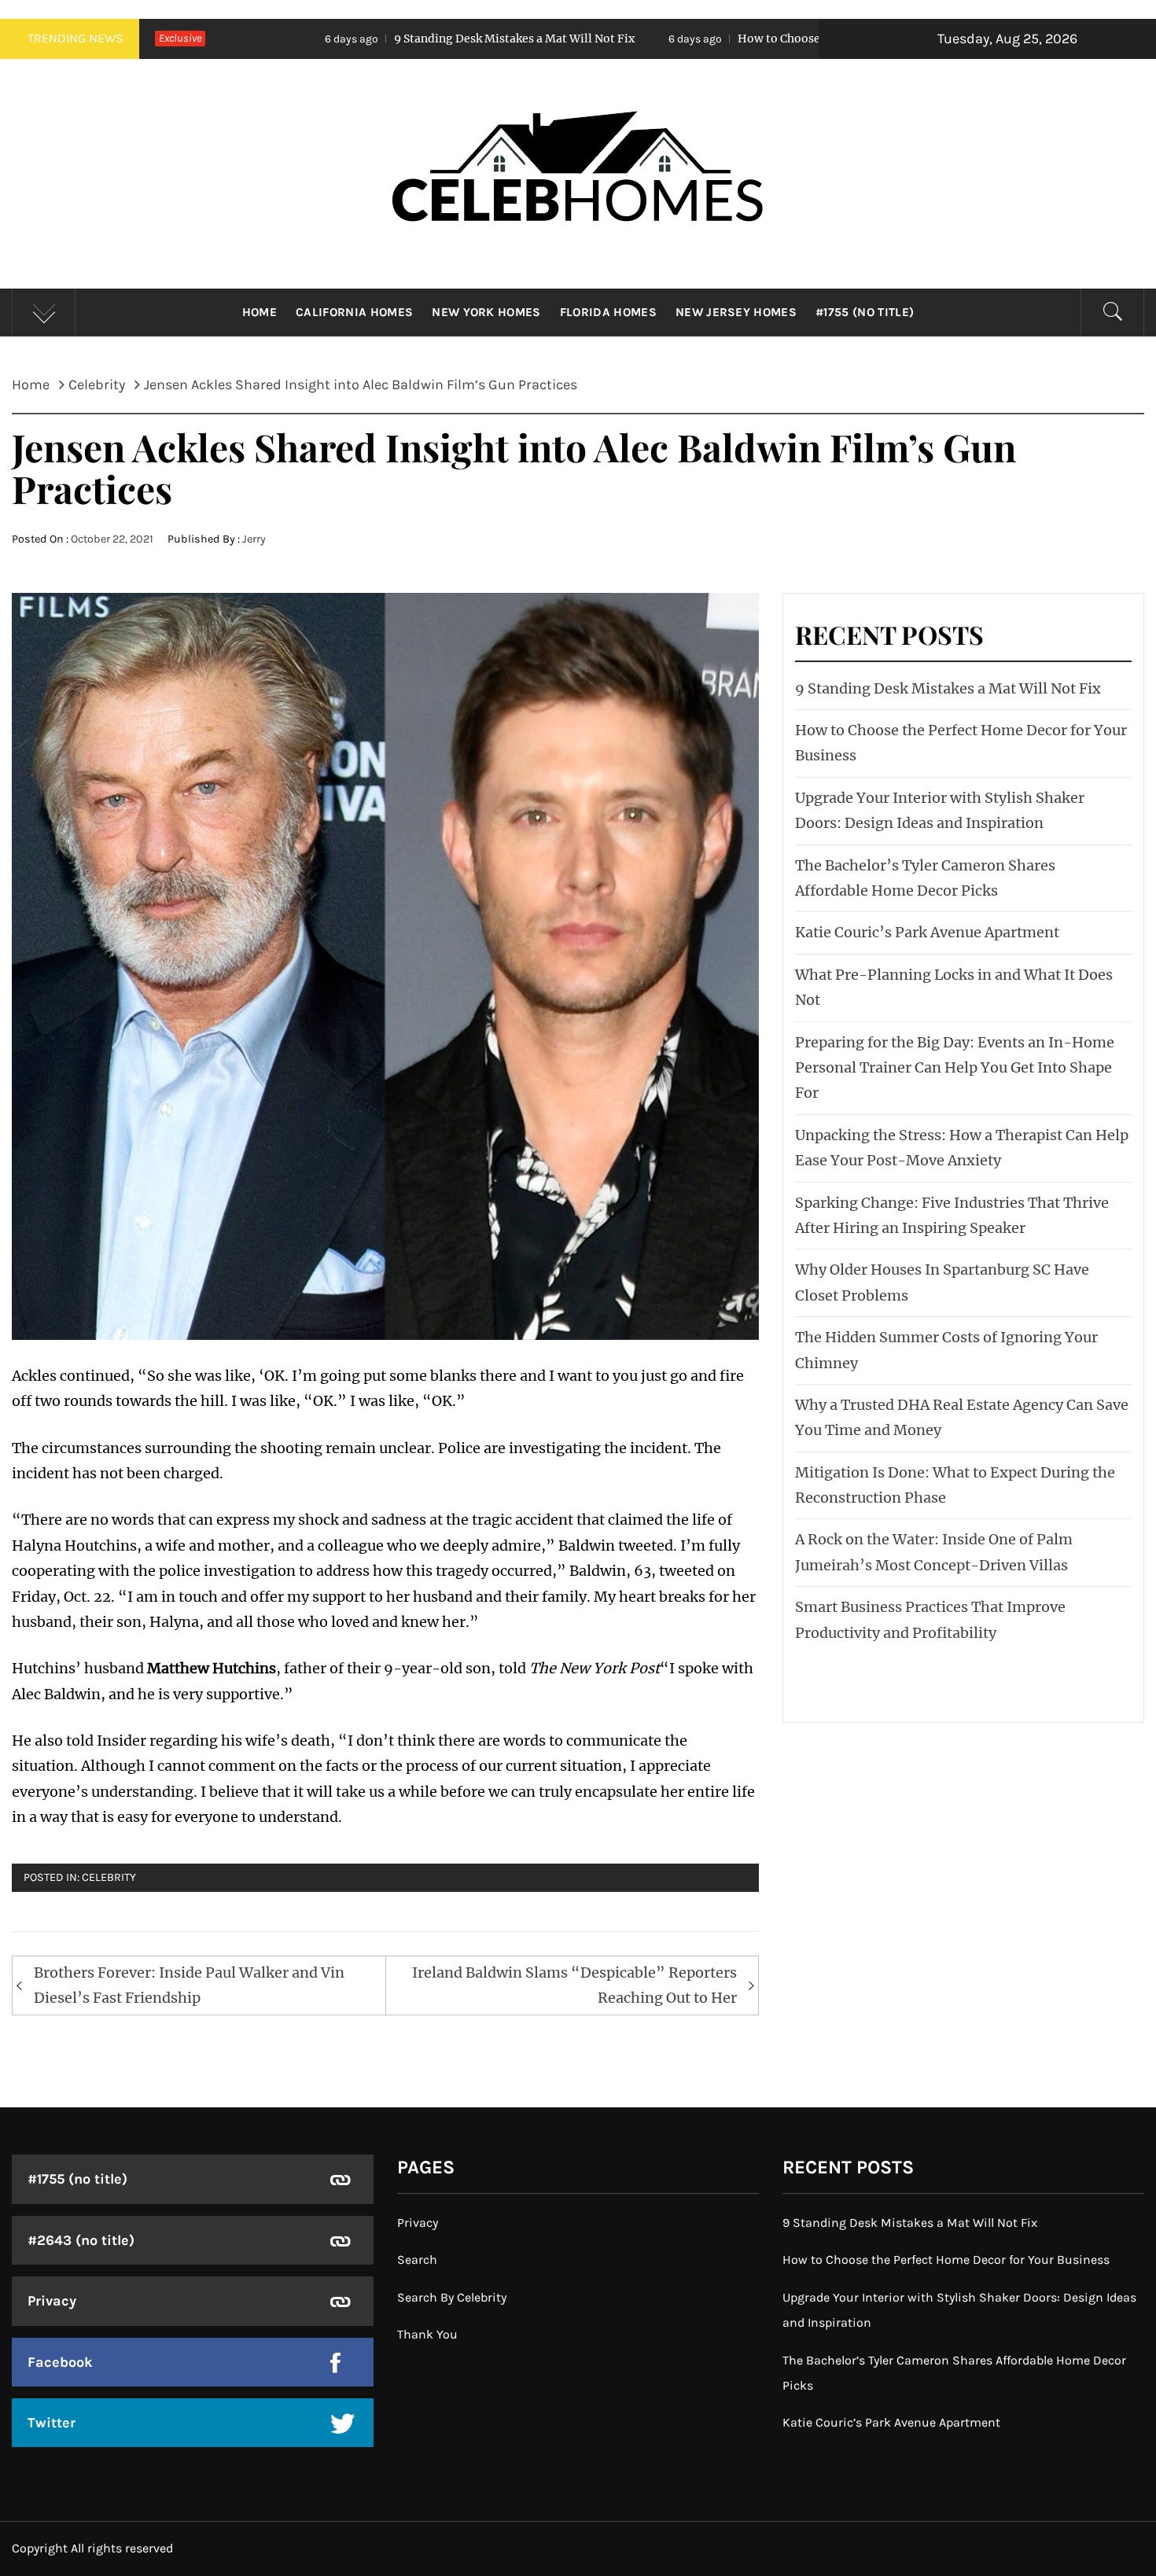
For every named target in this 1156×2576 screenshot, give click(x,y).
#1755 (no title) (865, 312)
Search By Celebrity (452, 2297)
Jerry (254, 539)
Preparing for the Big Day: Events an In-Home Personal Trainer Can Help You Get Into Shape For (955, 1068)
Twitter (52, 2423)
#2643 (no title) (81, 2240)
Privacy (52, 2301)
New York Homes (486, 312)
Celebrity (109, 1877)
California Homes (354, 312)
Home (260, 312)
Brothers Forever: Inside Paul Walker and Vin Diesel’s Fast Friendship (189, 1985)
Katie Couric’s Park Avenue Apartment (927, 932)
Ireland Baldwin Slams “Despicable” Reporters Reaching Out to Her (574, 1985)
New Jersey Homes (736, 312)
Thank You (427, 2334)
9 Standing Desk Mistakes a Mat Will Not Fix (354, 39)
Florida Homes (608, 312)
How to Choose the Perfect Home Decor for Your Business (734, 39)
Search (417, 2260)
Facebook (60, 2362)
